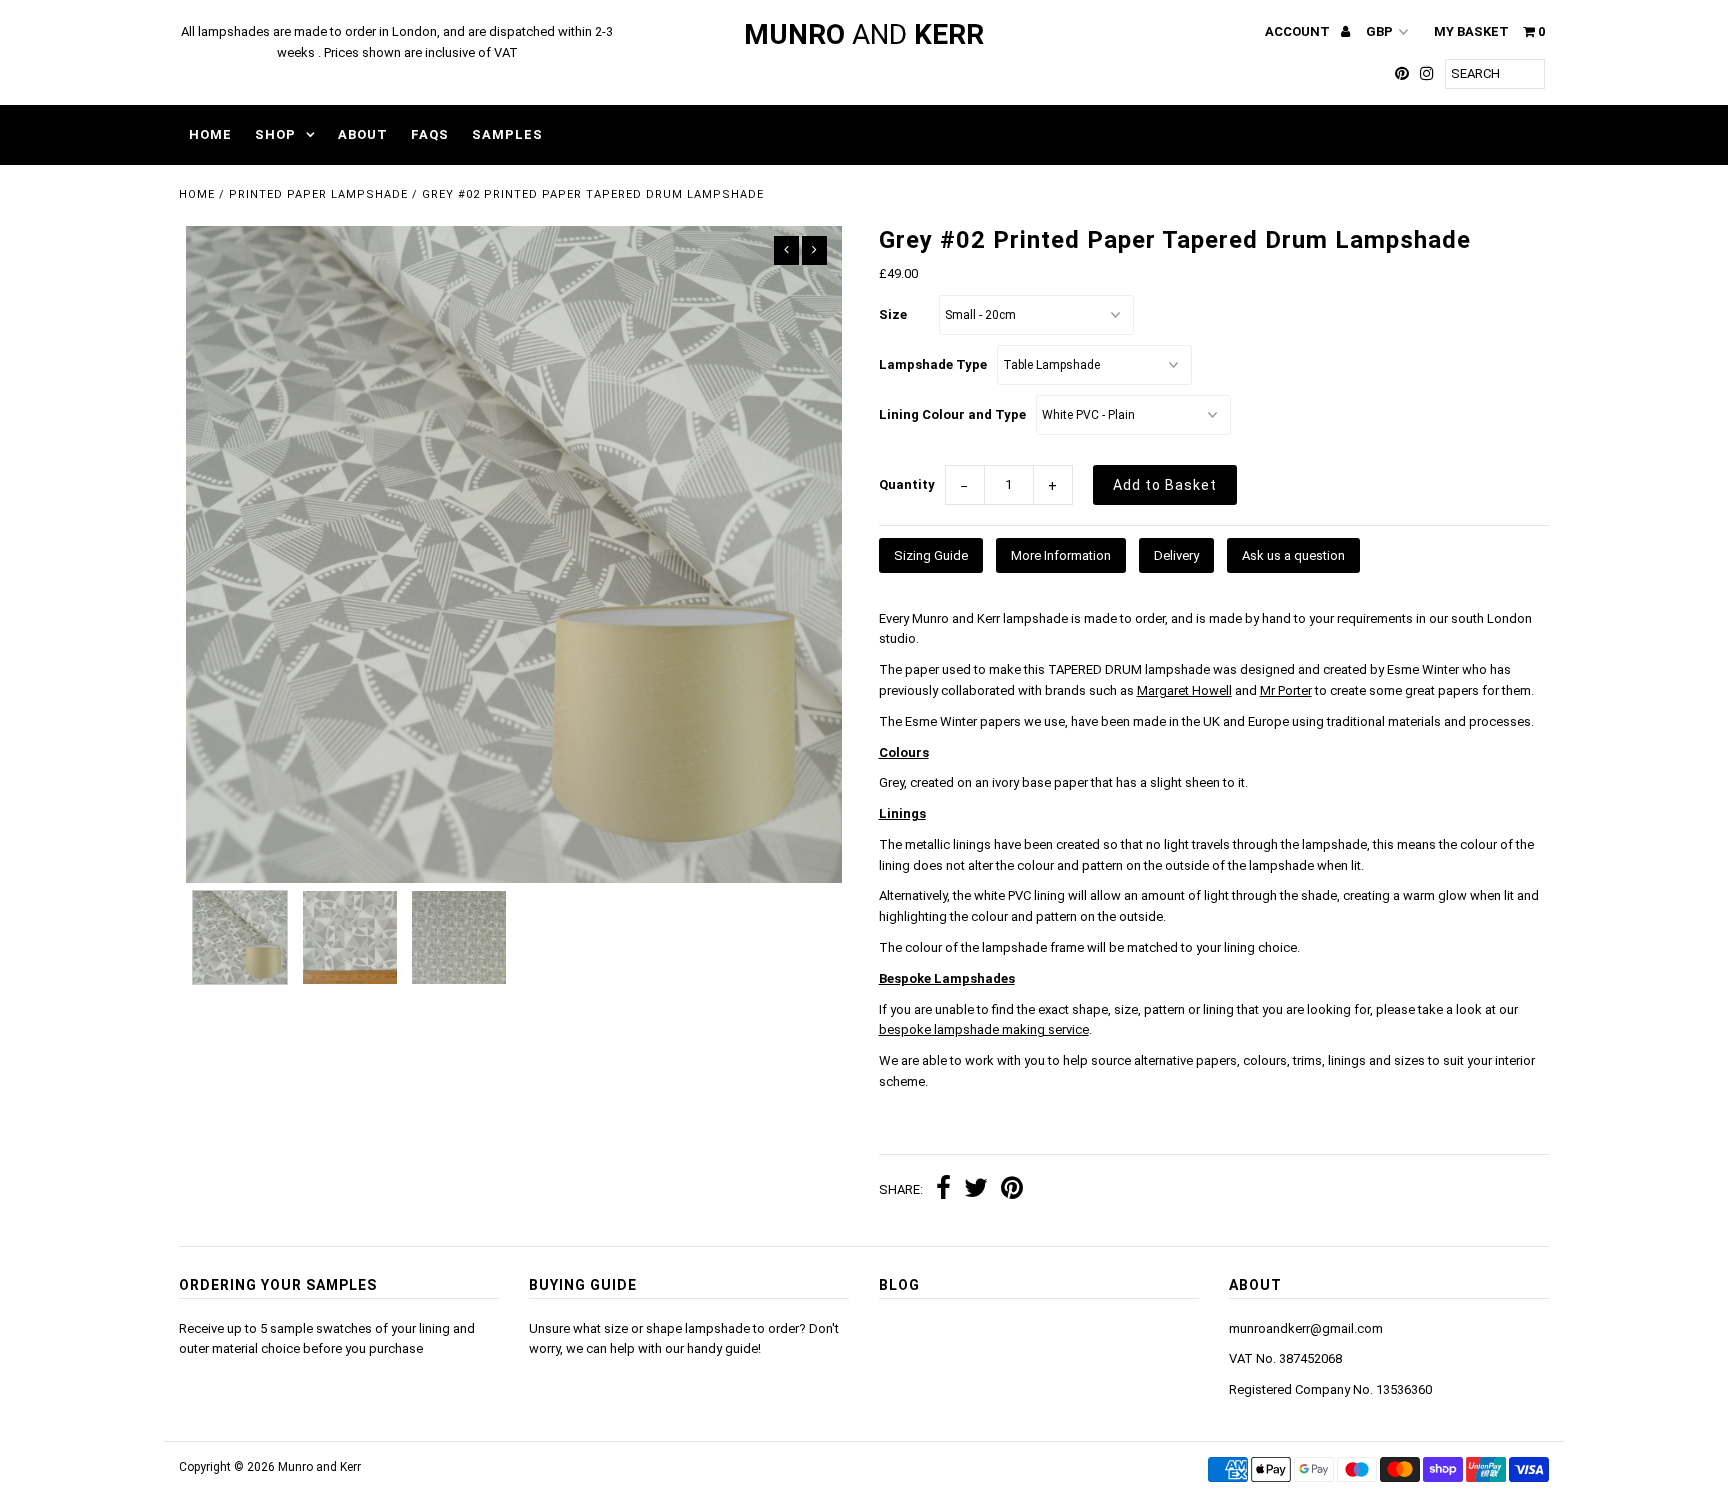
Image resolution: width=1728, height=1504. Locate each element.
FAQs (430, 134)
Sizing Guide (931, 555)
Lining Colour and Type (952, 414)
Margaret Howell (1184, 690)
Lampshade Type (933, 364)
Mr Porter (1286, 690)
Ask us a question (1293, 555)
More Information (1061, 555)
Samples (507, 134)
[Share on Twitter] (976, 1190)
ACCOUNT (1299, 31)
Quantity (907, 484)
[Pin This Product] (1012, 1190)
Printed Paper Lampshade (318, 194)
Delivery (1176, 555)
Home (210, 134)
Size (893, 314)
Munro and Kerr (319, 1467)
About (363, 134)
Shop (275, 134)
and (864, 34)
